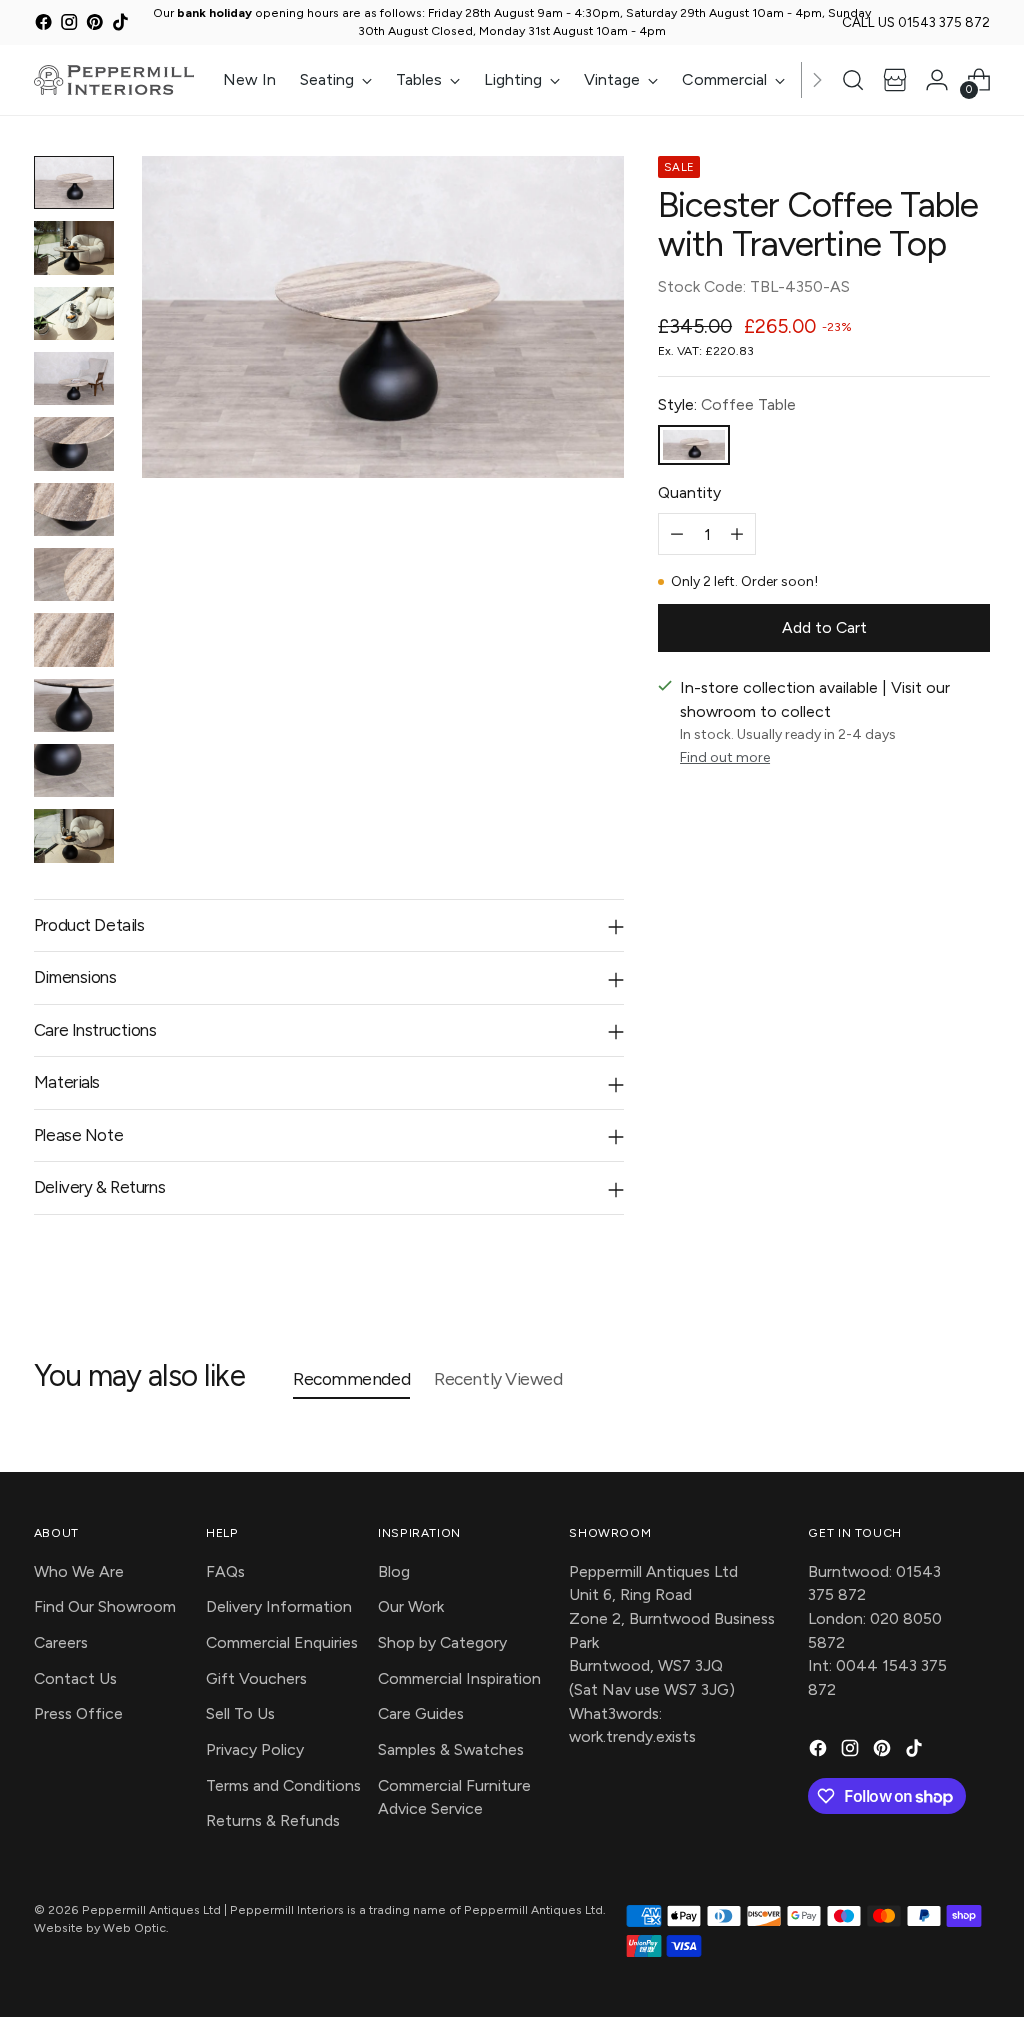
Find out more (725, 757)
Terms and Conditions (283, 1785)
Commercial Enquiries (282, 1642)
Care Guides (421, 1713)
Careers (61, 1642)
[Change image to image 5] (74, 443)
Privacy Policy (255, 1749)
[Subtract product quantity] (677, 534)
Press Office (78, 1713)
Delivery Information (279, 1606)
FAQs (225, 1571)
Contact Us (75, 1678)
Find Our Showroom (105, 1606)
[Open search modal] (853, 80)
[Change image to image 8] (74, 639)
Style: (727, 404)
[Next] (817, 80)
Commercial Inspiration (459, 1678)
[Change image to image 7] (74, 574)
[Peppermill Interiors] (114, 80)
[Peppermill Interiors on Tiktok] (120, 25)
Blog (394, 1571)
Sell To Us (240, 1713)
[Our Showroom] (895, 80)
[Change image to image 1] (74, 182)
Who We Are (79, 1571)
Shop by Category (442, 1642)
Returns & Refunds (273, 1820)
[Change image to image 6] (74, 509)
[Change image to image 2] (74, 247)
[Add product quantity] (737, 534)
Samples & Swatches (451, 1749)
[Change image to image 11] (74, 835)
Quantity (689, 492)
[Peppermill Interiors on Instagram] (68, 25)
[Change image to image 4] (74, 378)
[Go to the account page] (937, 80)
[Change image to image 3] (74, 313)
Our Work (411, 1606)
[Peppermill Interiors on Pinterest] (94, 25)
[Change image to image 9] (74, 705)
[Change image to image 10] (74, 770)
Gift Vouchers (256, 1678)
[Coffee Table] (694, 445)
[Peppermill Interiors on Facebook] (43, 25)
